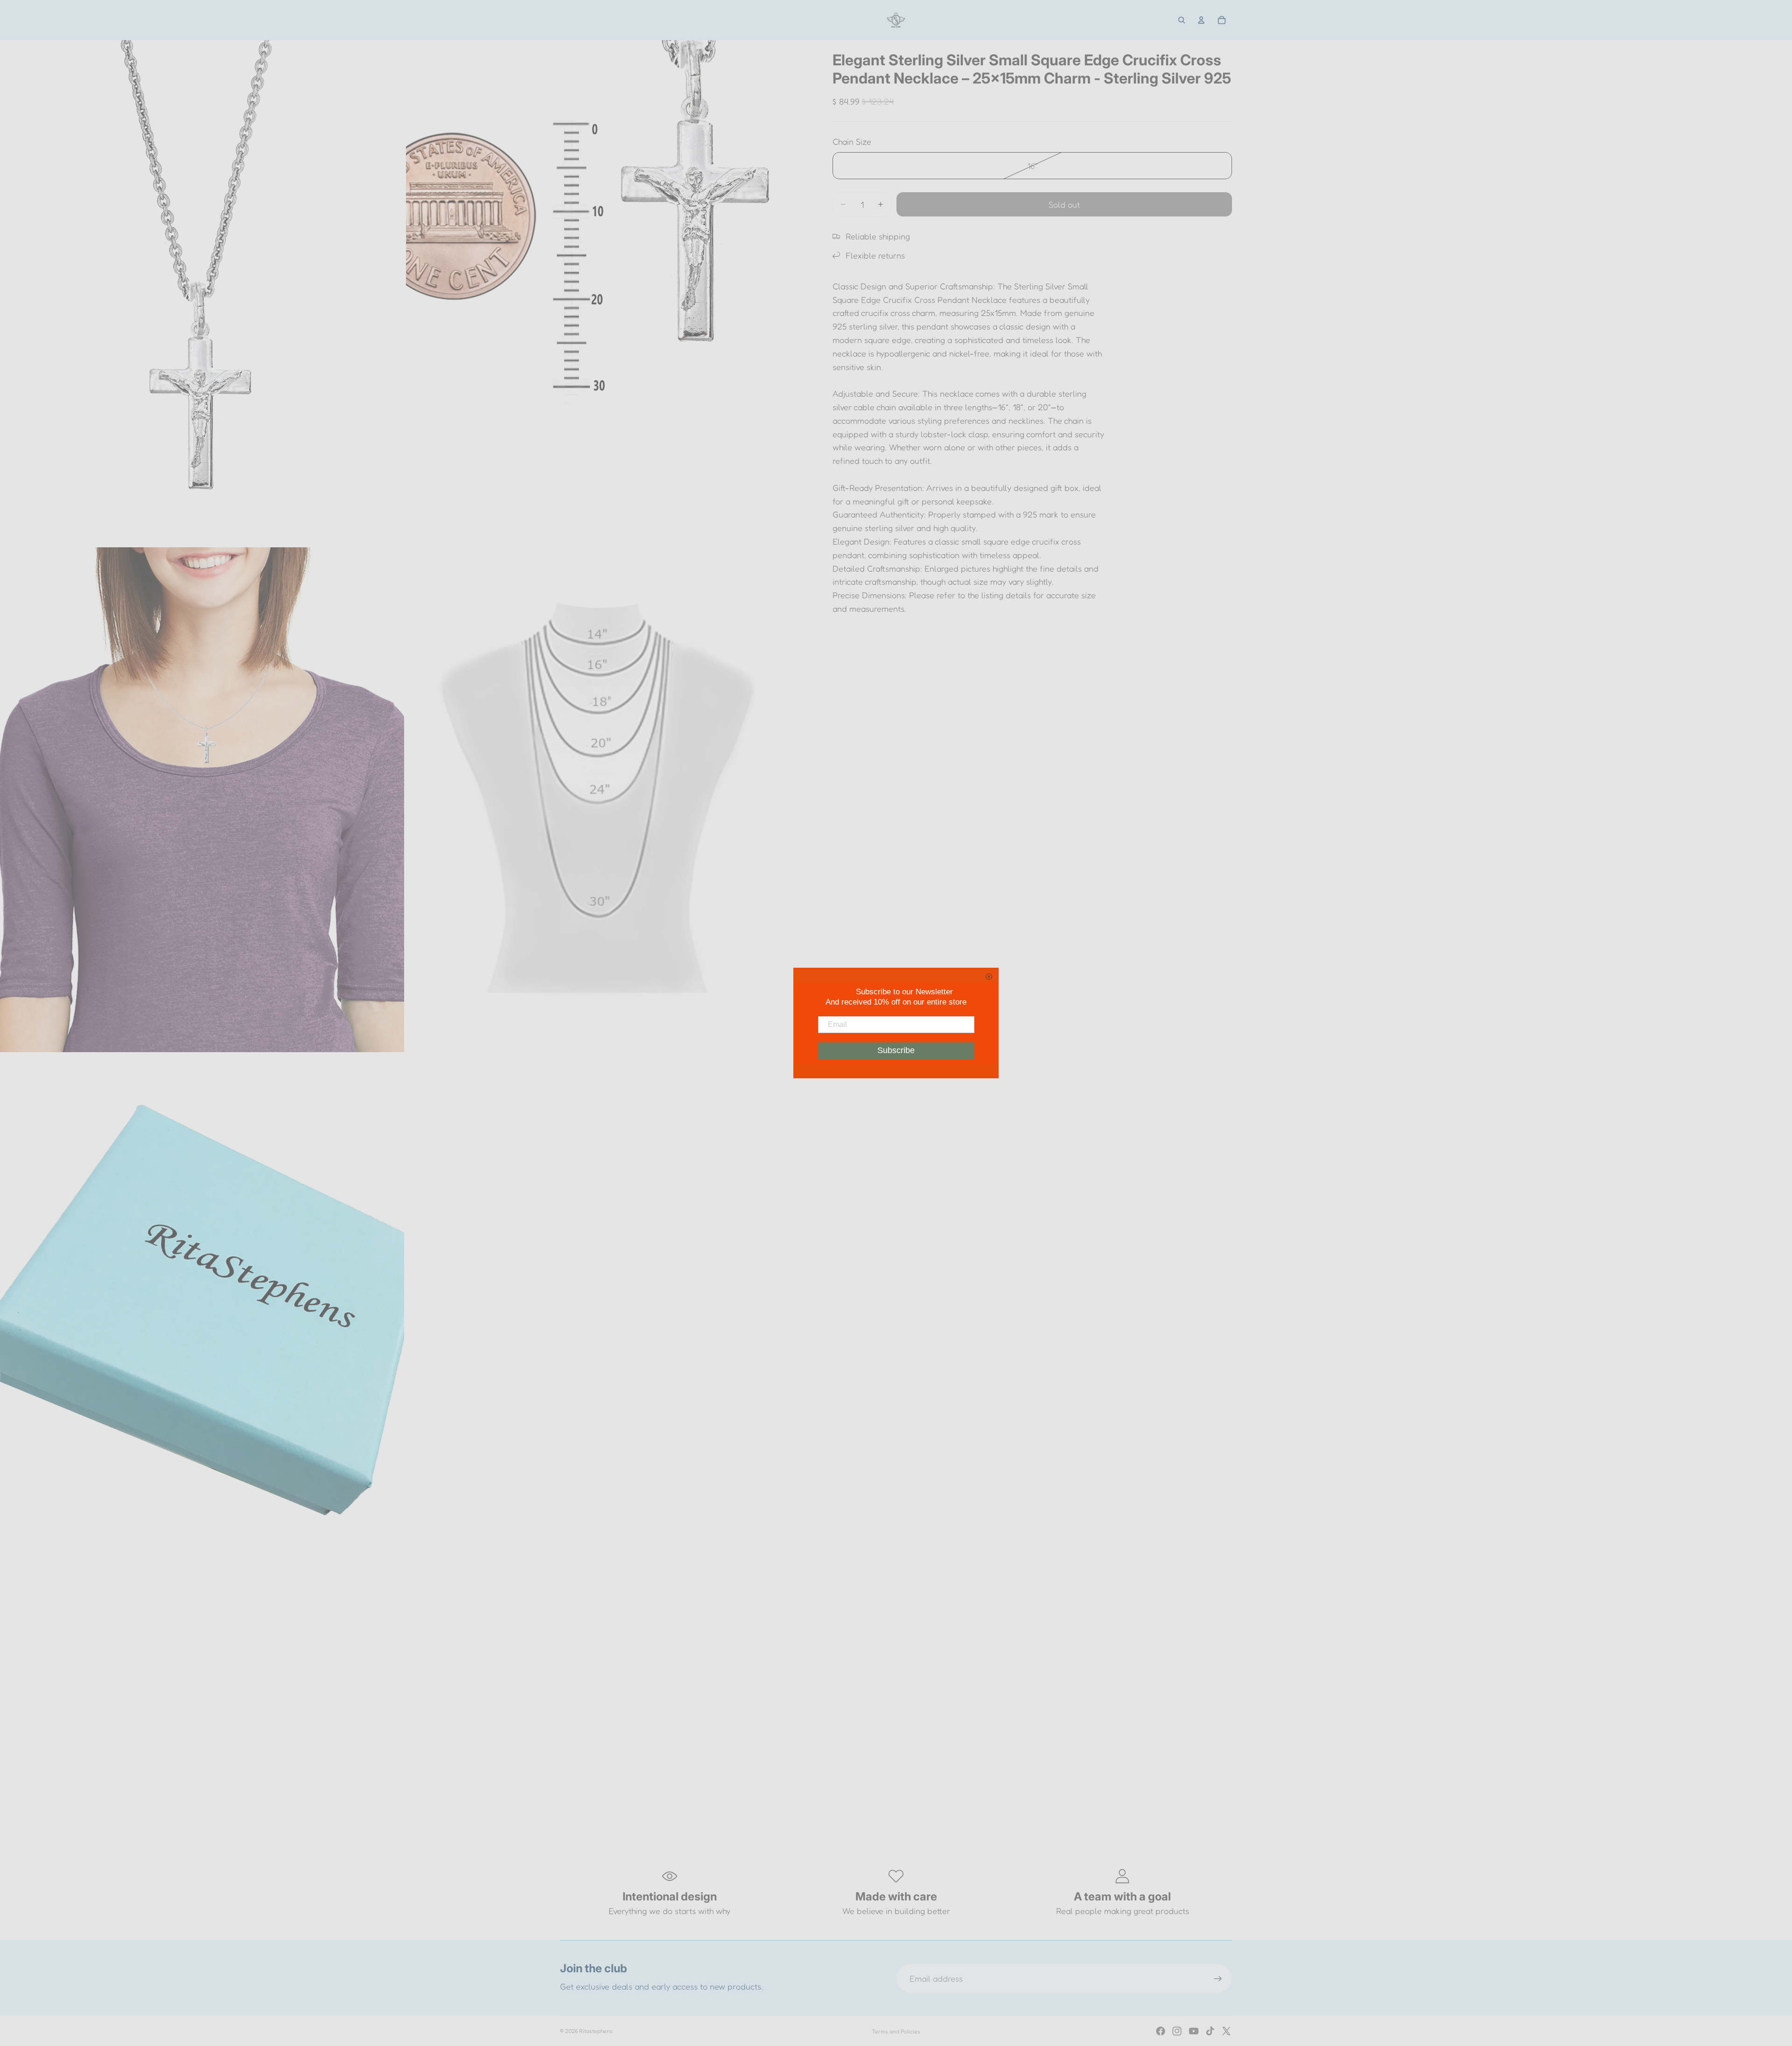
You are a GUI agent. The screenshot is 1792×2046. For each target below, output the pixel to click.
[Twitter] (1226, 2031)
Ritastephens (596, 2031)
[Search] (1182, 20)
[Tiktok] (1210, 2031)
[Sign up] (1218, 1979)
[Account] (1201, 20)
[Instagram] (1177, 2031)
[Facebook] (1161, 2031)
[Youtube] (1194, 2031)
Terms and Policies (896, 2031)
